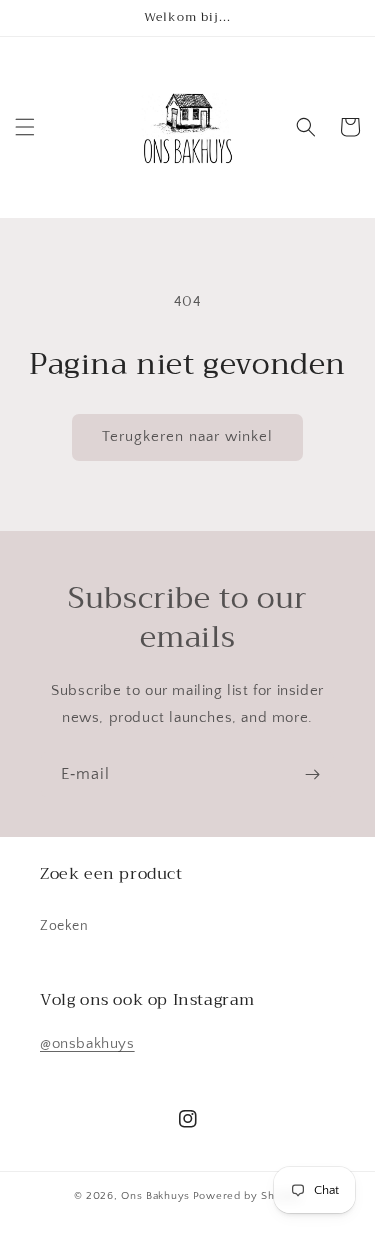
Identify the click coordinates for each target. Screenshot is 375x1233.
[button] (25, 127)
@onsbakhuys (87, 1043)
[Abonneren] (312, 774)
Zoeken (64, 926)
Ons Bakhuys (155, 1196)
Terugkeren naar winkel (187, 436)
